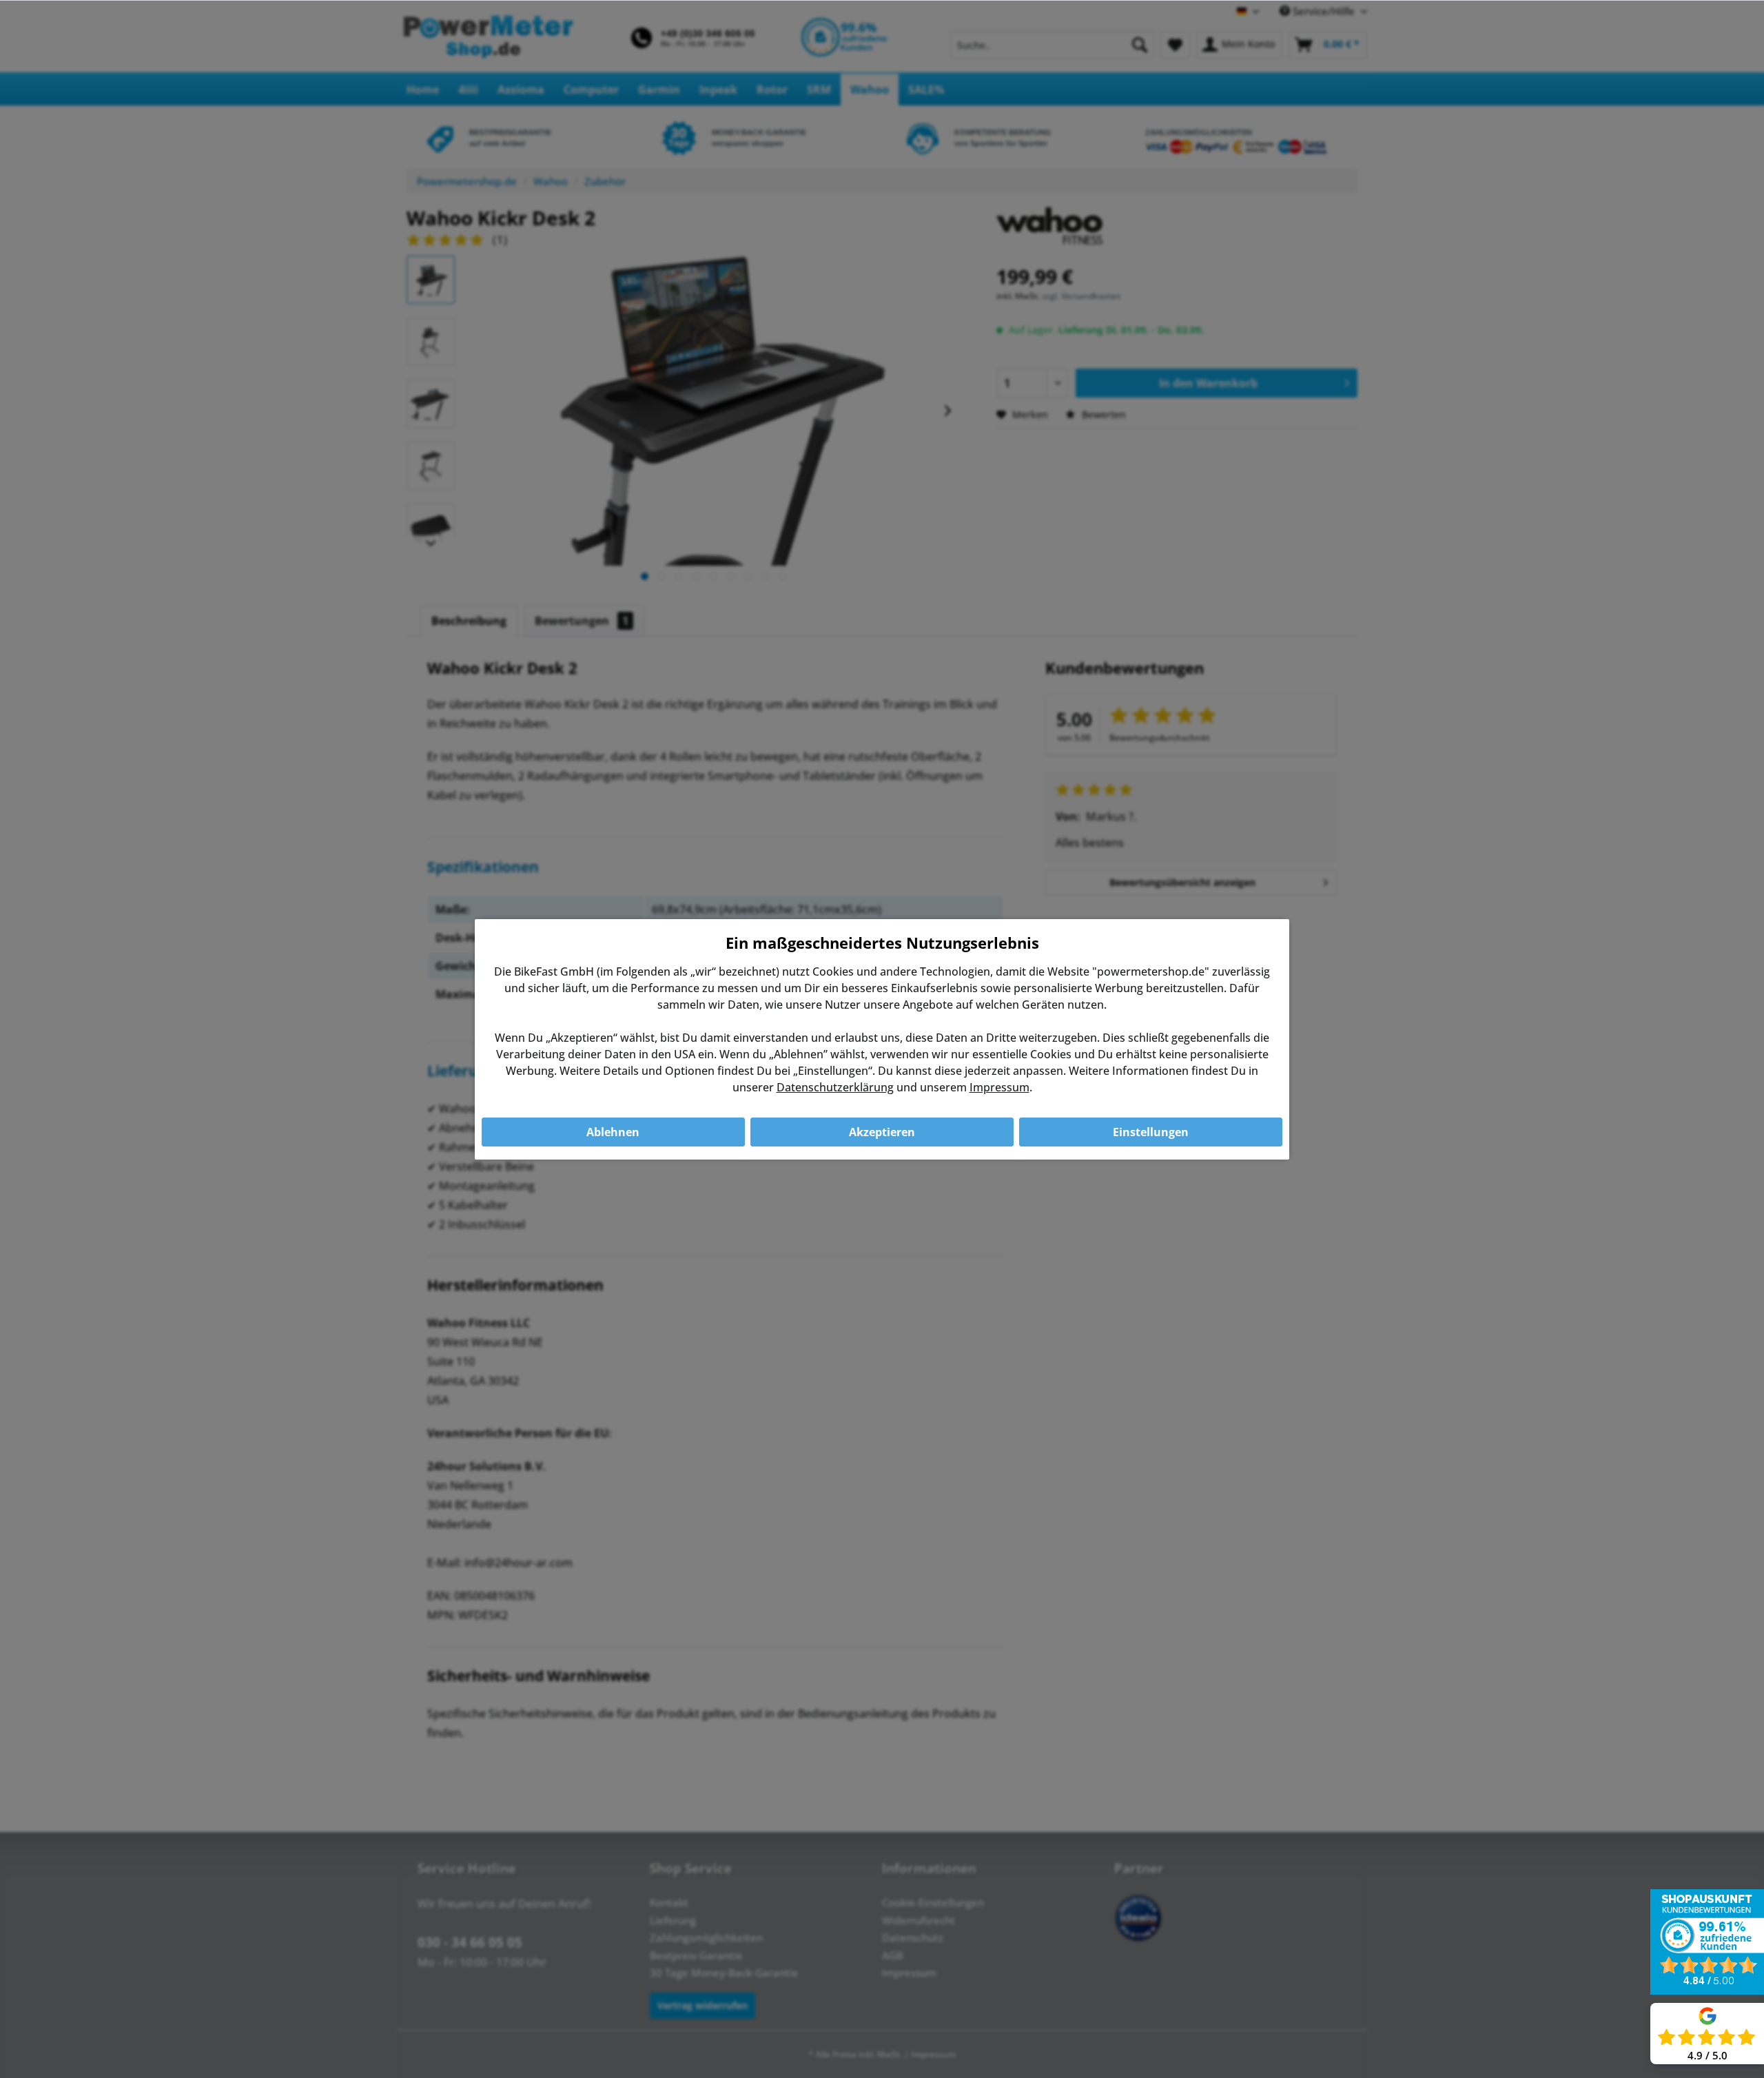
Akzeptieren (882, 1132)
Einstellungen (1151, 1132)
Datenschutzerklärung (835, 1087)
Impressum (999, 1087)
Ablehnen (613, 1132)
